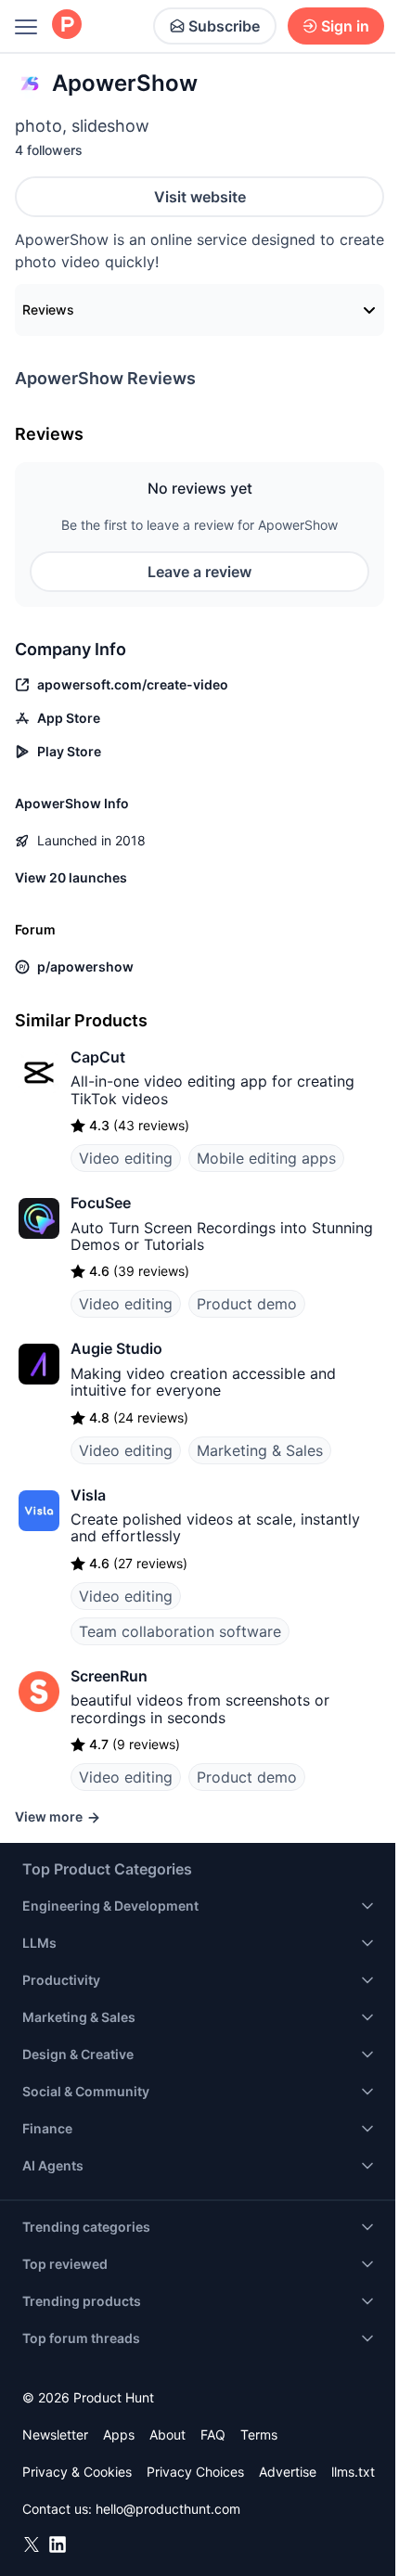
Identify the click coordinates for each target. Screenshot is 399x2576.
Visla (88, 1495)
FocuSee (101, 1203)
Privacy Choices (195, 2472)
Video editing (126, 1158)
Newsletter (55, 2434)
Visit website (200, 197)
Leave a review (199, 572)
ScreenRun (109, 1676)
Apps (119, 2434)
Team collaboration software (180, 1631)
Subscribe (224, 26)
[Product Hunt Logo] (67, 26)
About (167, 2434)
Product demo (247, 1304)
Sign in (345, 26)
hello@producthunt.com (168, 2509)
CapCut (98, 1057)
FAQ (213, 2434)
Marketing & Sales (260, 1450)
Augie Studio (116, 1348)
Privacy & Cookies (77, 2472)
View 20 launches (71, 877)
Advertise (288, 2472)
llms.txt (353, 2472)
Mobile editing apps (266, 1158)
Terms (259, 2434)
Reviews (48, 309)
